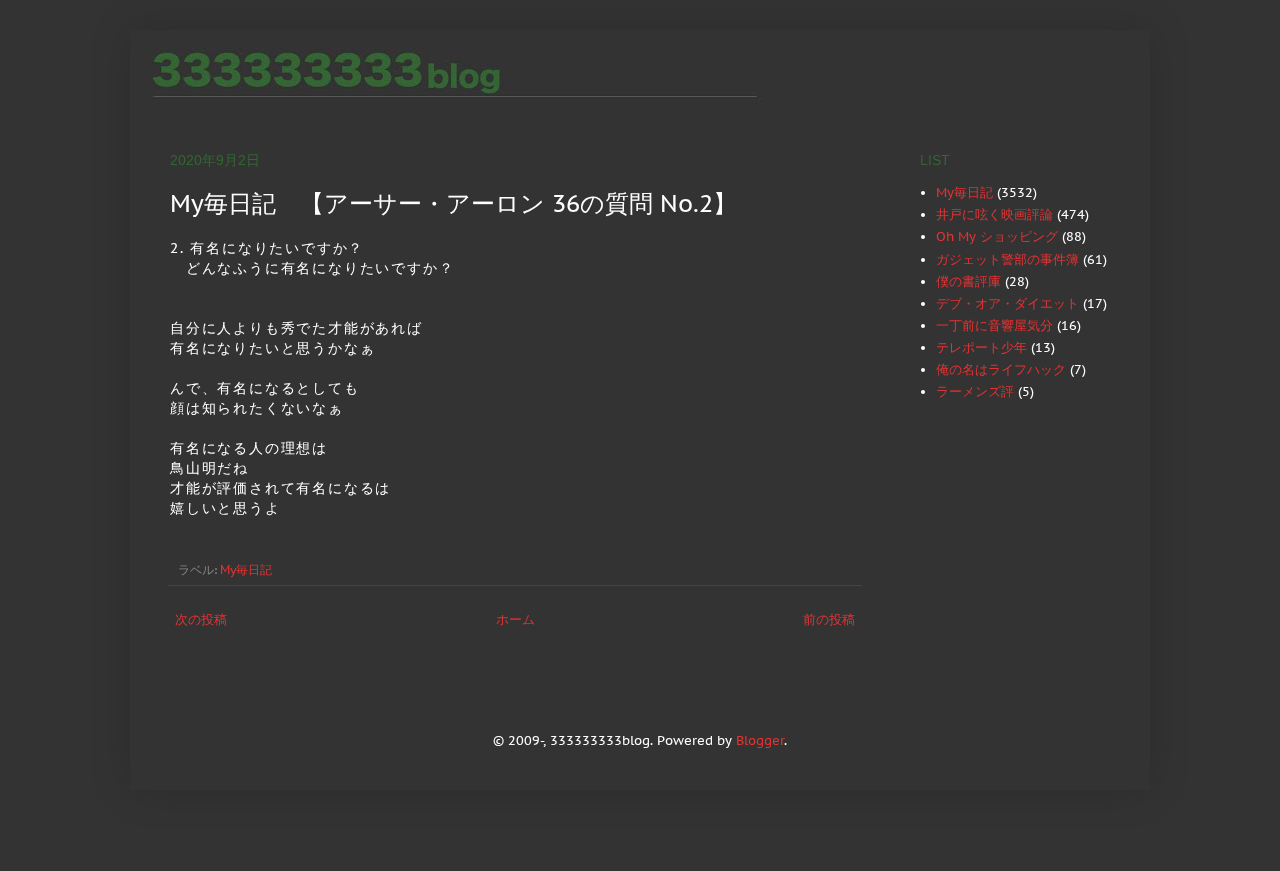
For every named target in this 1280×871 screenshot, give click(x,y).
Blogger (760, 740)
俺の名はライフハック (1001, 369)
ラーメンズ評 (975, 391)
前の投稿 (829, 619)
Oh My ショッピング (997, 236)
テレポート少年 (981, 347)
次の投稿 (201, 619)
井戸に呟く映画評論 (994, 214)
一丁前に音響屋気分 (994, 325)
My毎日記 (246, 569)
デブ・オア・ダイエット (1007, 303)
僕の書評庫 (968, 281)
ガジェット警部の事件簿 (1007, 259)
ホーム (515, 619)
